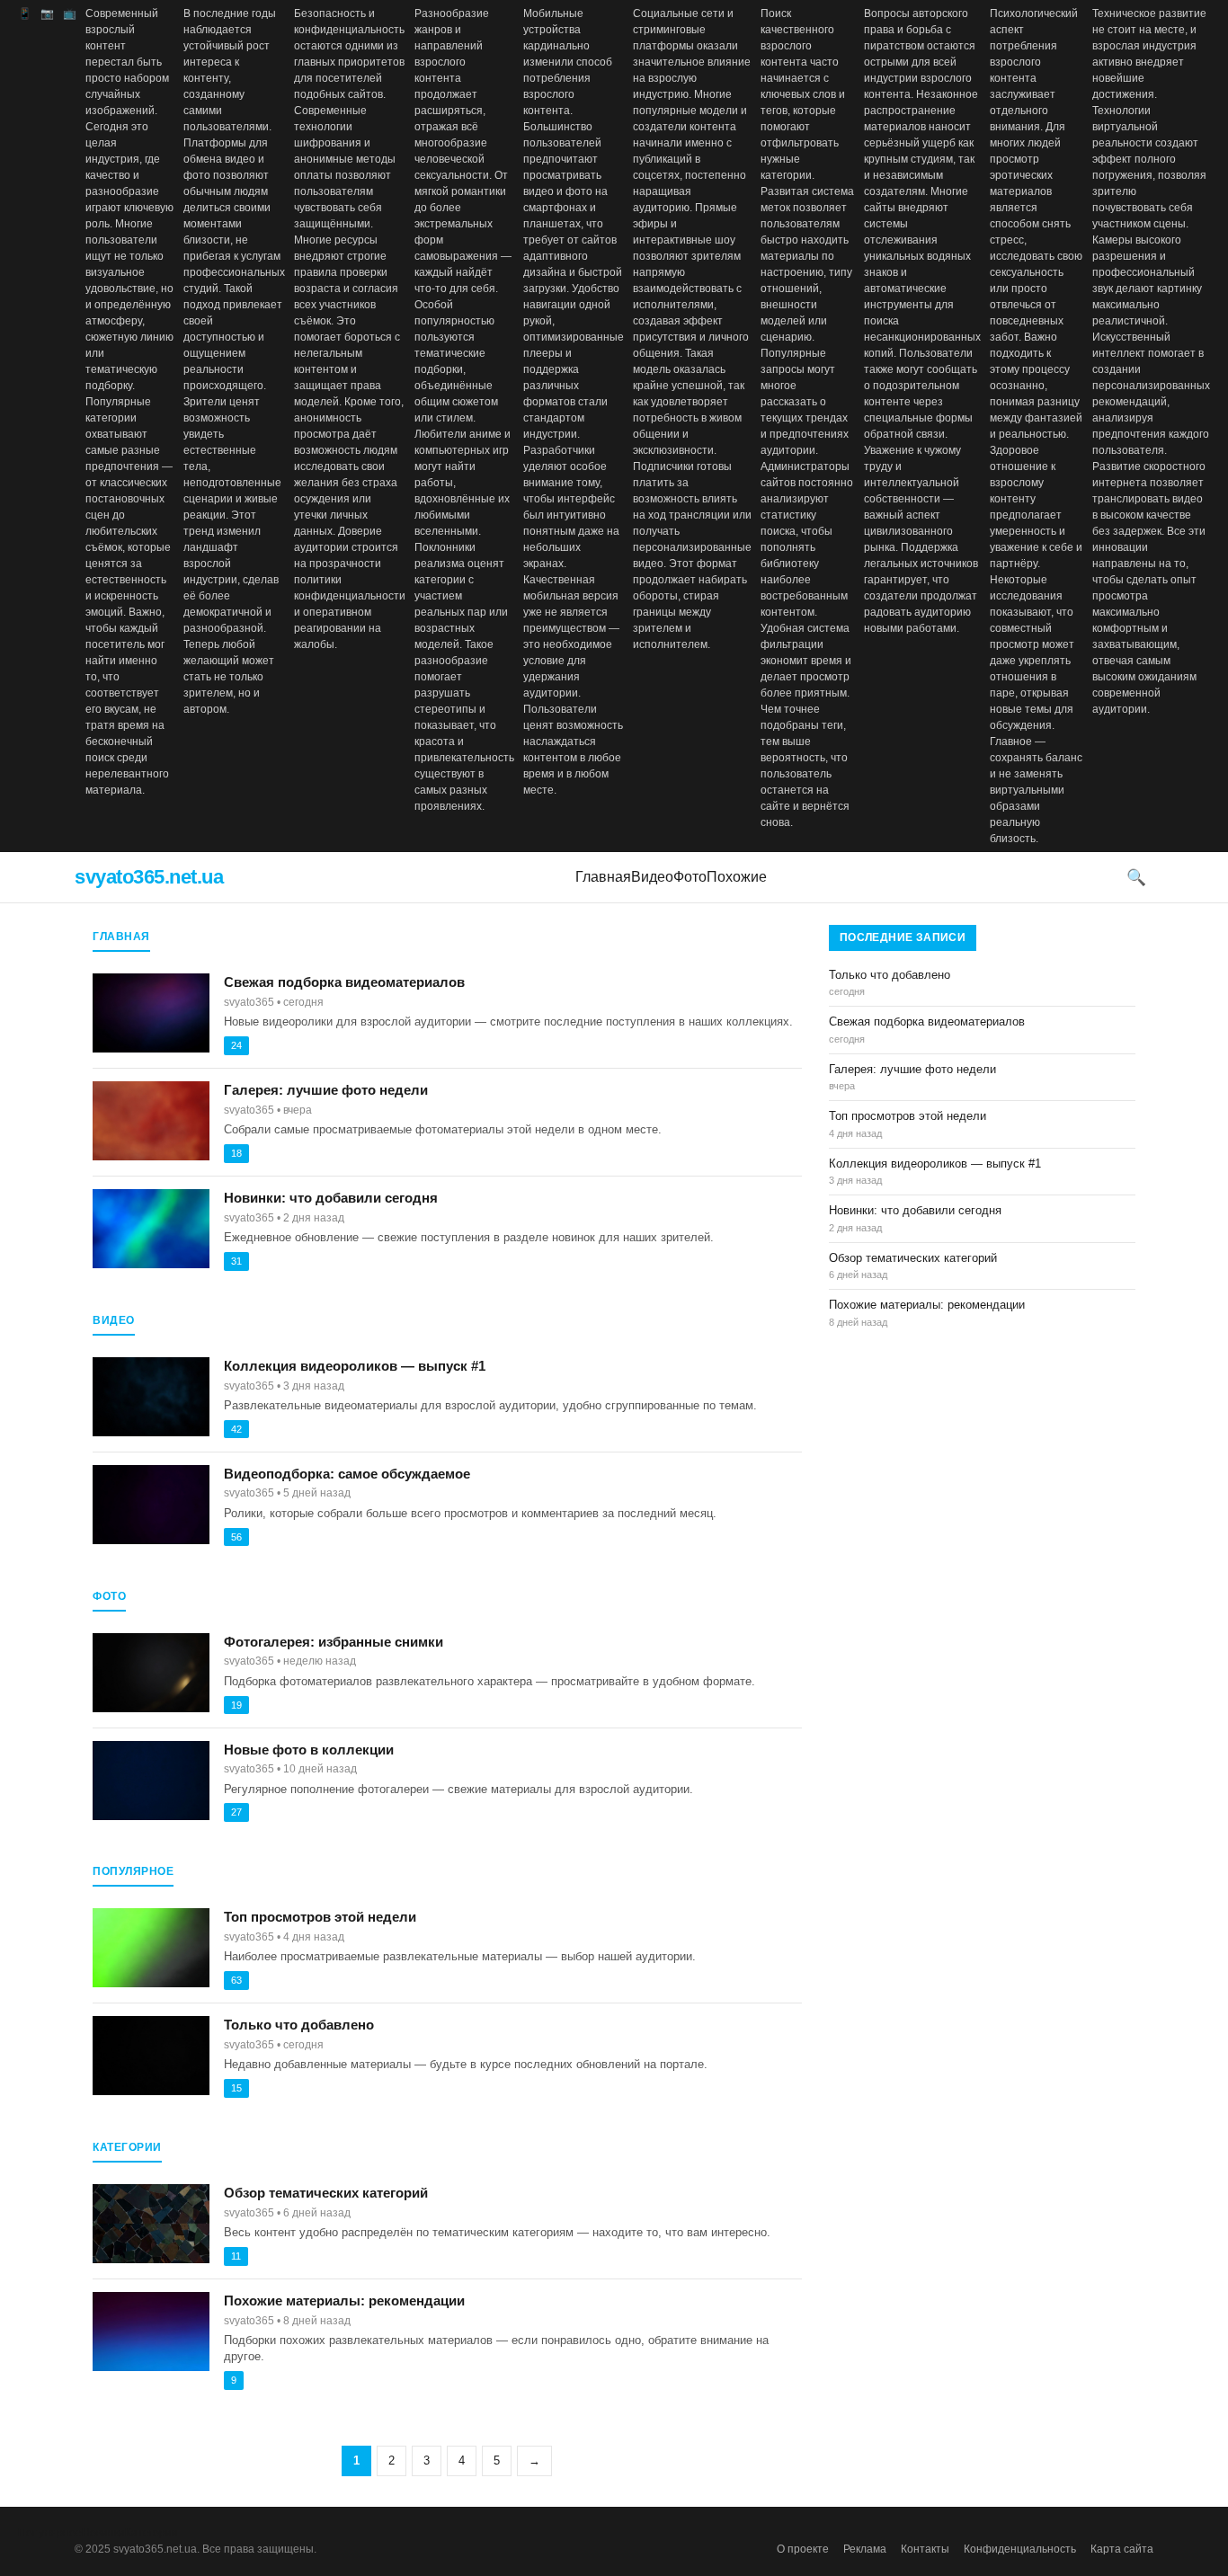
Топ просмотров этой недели (320, 1917)
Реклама (865, 2549)
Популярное (50, 2533)
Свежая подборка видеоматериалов (344, 982)
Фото (690, 877)
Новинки (103, 2533)
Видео (652, 877)
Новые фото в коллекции (309, 1750)
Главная (603, 877)
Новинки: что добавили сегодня (331, 1198)
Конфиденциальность (1020, 2549)
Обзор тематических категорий (326, 2193)
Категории (151, 2533)
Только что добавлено (299, 2025)
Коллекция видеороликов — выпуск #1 (355, 1366)
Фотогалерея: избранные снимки (334, 1642)
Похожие (737, 877)
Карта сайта (1122, 2549)
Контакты (925, 2549)
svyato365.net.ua (149, 877)
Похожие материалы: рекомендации (344, 2301)
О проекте (803, 2549)
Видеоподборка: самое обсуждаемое (347, 1474)
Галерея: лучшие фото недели (326, 1090)
